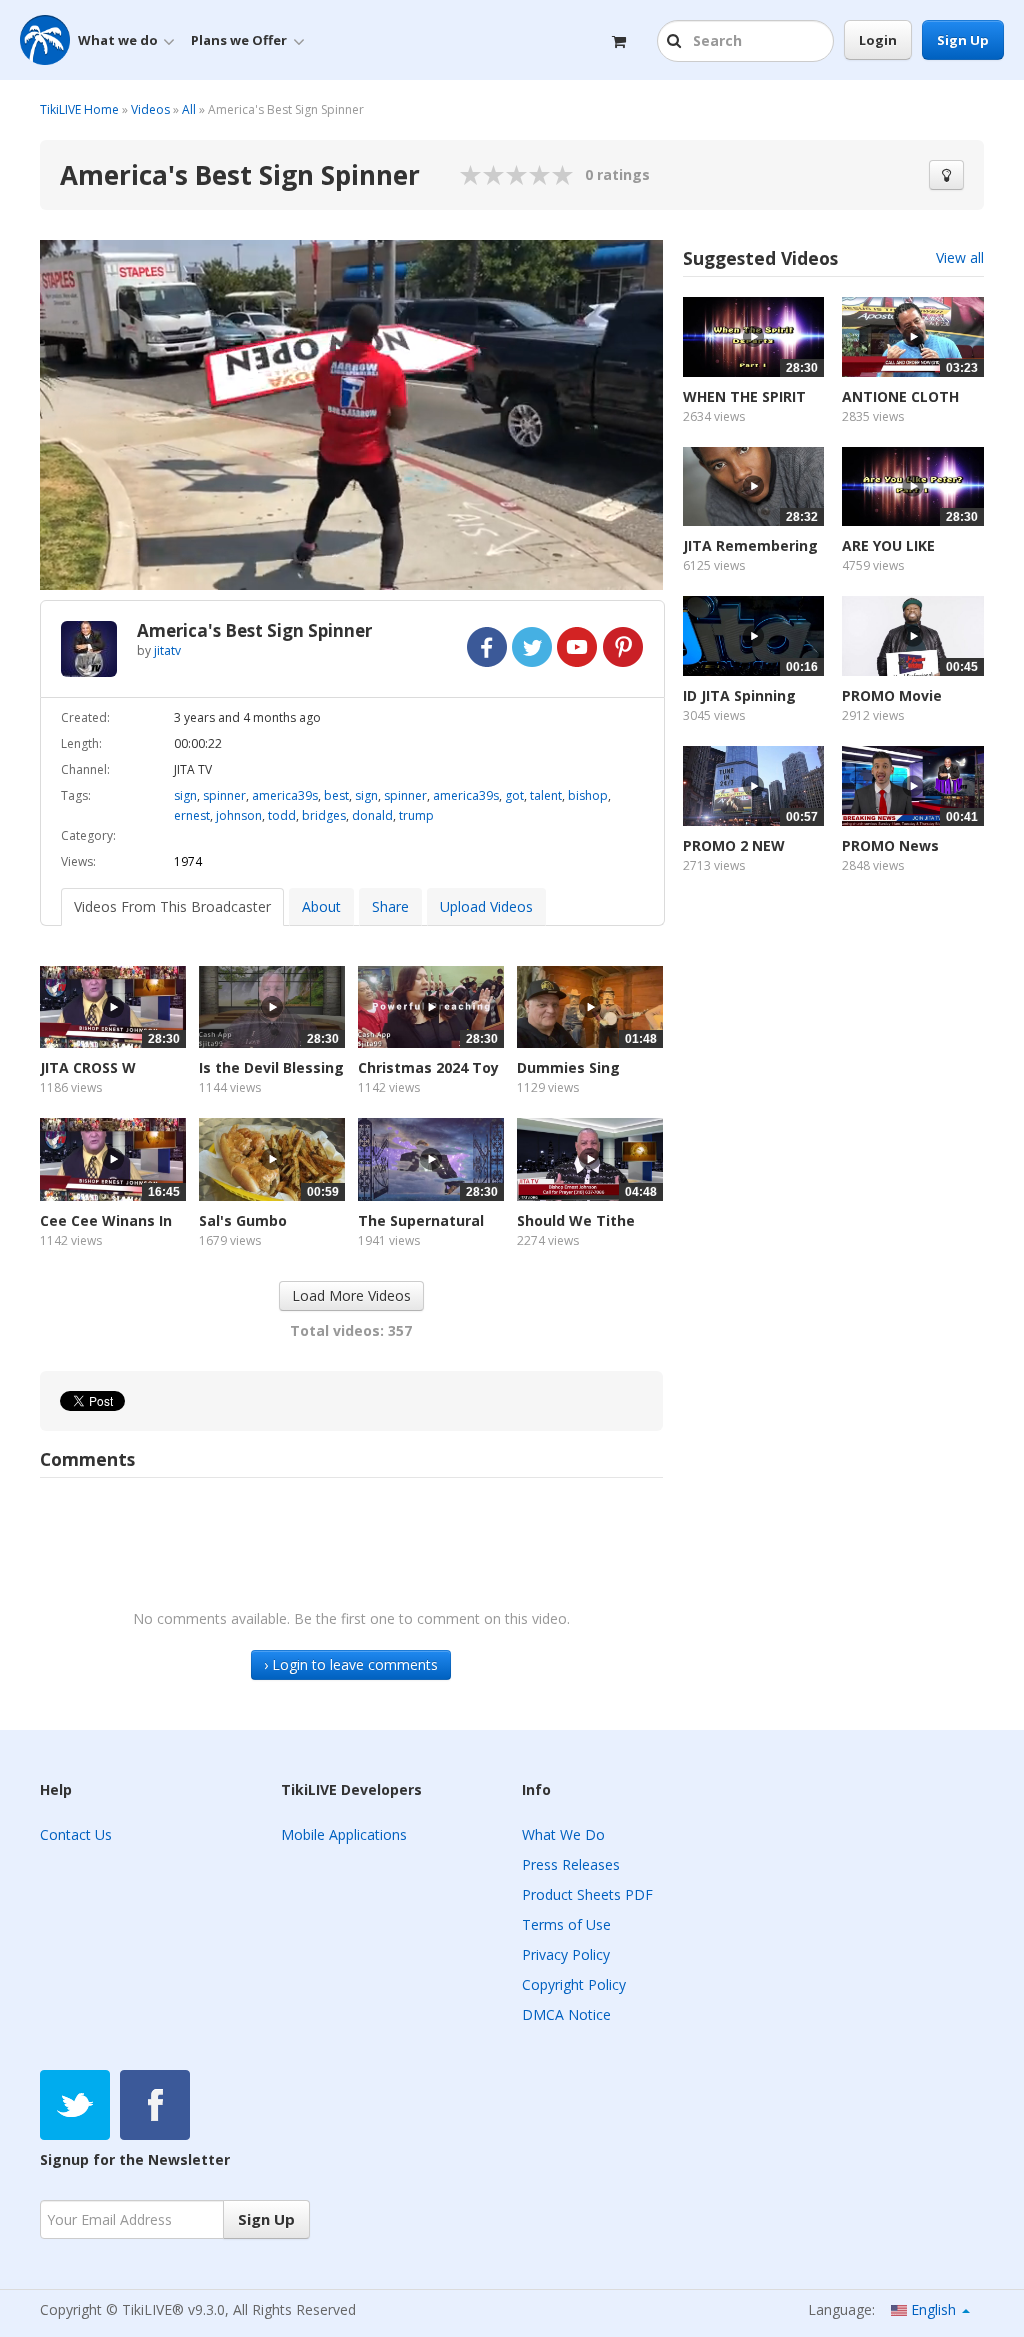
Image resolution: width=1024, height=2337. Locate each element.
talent (546, 795)
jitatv (167, 650)
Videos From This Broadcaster (172, 906)
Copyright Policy (574, 1984)
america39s (285, 795)
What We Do (563, 1834)
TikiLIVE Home (79, 109)
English (933, 2309)
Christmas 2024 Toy (428, 1067)
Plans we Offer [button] (239, 40)
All (189, 109)
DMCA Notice (566, 2014)
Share (390, 906)
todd (282, 815)
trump (416, 815)
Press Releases (571, 1864)
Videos (150, 109)
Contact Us (76, 1834)
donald (372, 815)
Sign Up (963, 40)
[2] (483, 175)
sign (185, 795)
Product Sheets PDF (587, 1894)
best (336, 795)
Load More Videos (351, 1295)
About (321, 906)
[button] (676, 42)
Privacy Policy (566, 1954)
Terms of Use (566, 1924)
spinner (224, 795)
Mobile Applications (344, 1834)
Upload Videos (486, 906)
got (514, 795)
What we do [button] (118, 40)
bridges (324, 815)
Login (878, 40)
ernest (192, 815)
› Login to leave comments (351, 1664)
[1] (471, 175)
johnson (239, 815)
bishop (588, 795)
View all (960, 257)
